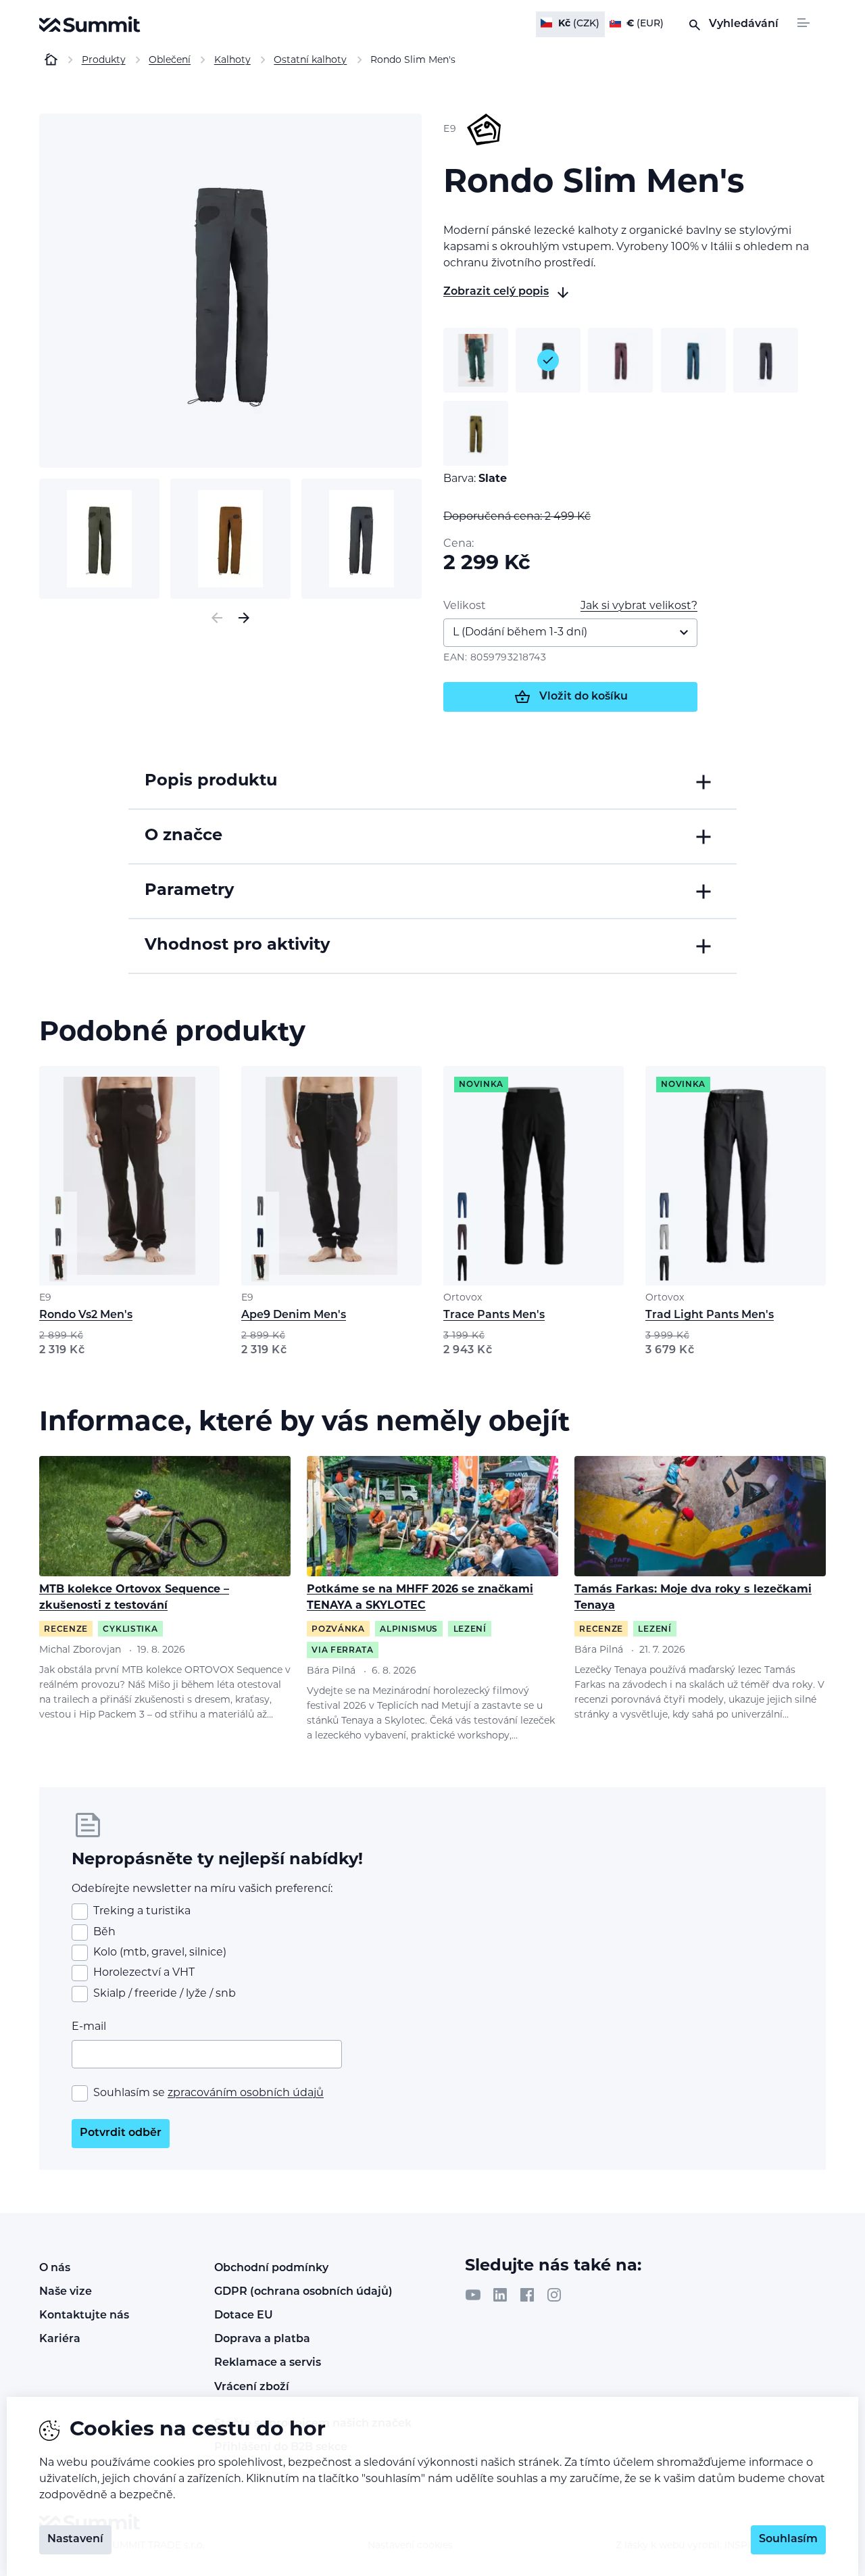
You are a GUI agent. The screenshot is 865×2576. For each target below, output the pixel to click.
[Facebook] (527, 2295)
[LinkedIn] (500, 2295)
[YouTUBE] (473, 2295)
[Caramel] (476, 433)
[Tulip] (620, 360)
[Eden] (476, 360)
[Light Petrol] (693, 360)
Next (244, 618)
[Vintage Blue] (766, 360)
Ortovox (463, 1298)
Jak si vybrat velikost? (639, 606)
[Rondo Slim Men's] (230, 291)
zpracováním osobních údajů (246, 2093)
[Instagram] (554, 2295)
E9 (45, 1298)
